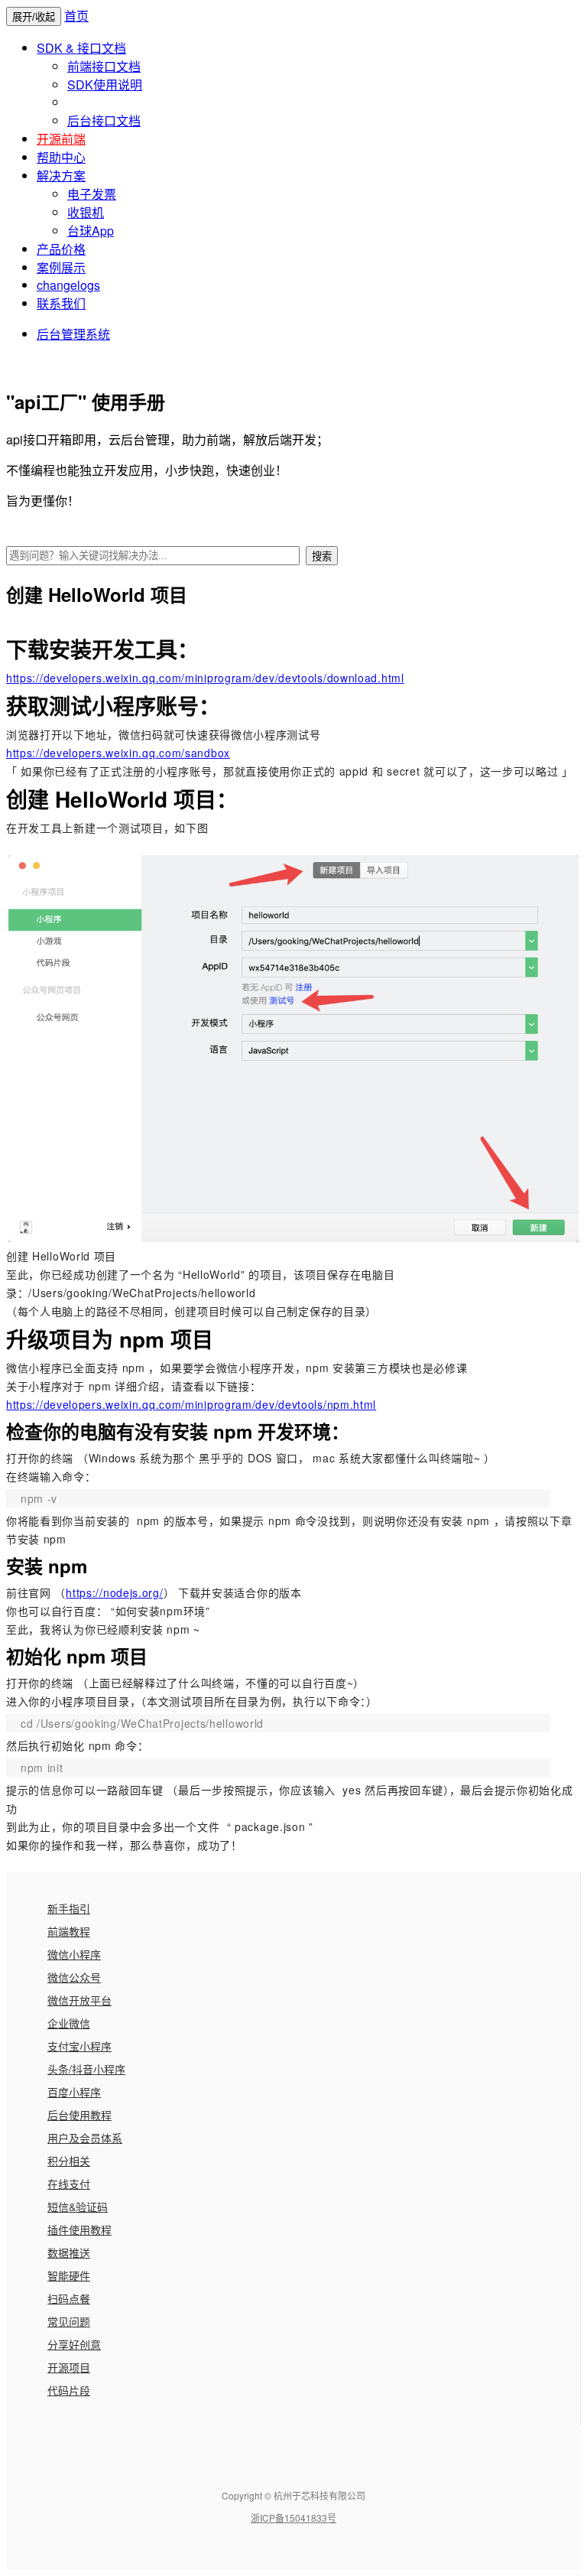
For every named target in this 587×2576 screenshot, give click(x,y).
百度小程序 (74, 2092)
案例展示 (61, 267)
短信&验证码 (78, 2207)
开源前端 (61, 139)
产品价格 (61, 249)
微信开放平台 (79, 2000)
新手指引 (69, 1908)
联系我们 (61, 303)
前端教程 (69, 1931)
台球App (91, 231)
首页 (76, 16)
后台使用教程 (79, 2115)
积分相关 (69, 2161)
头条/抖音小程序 (86, 2069)
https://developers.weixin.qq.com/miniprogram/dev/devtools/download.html (205, 678)
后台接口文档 (104, 120)
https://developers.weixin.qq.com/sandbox (118, 753)
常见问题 (69, 2321)
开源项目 (69, 2367)
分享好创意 (74, 2344)
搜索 (322, 556)
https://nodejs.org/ (114, 1592)
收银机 (86, 212)
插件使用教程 (79, 2230)
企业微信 (69, 2023)
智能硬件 (69, 2275)
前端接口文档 (104, 66)
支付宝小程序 (79, 2046)
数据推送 (69, 2252)
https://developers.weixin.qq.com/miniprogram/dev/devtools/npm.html (191, 1404)
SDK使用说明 (105, 85)
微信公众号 (74, 1977)
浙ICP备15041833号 (293, 2517)
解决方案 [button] (61, 176)
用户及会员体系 (85, 2138)
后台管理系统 (73, 334)
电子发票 (92, 194)
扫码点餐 (69, 2298)
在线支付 (69, 2184)
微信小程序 (74, 1954)
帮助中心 (61, 157)
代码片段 (69, 2390)
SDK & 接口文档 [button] (81, 48)
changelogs (68, 285)
